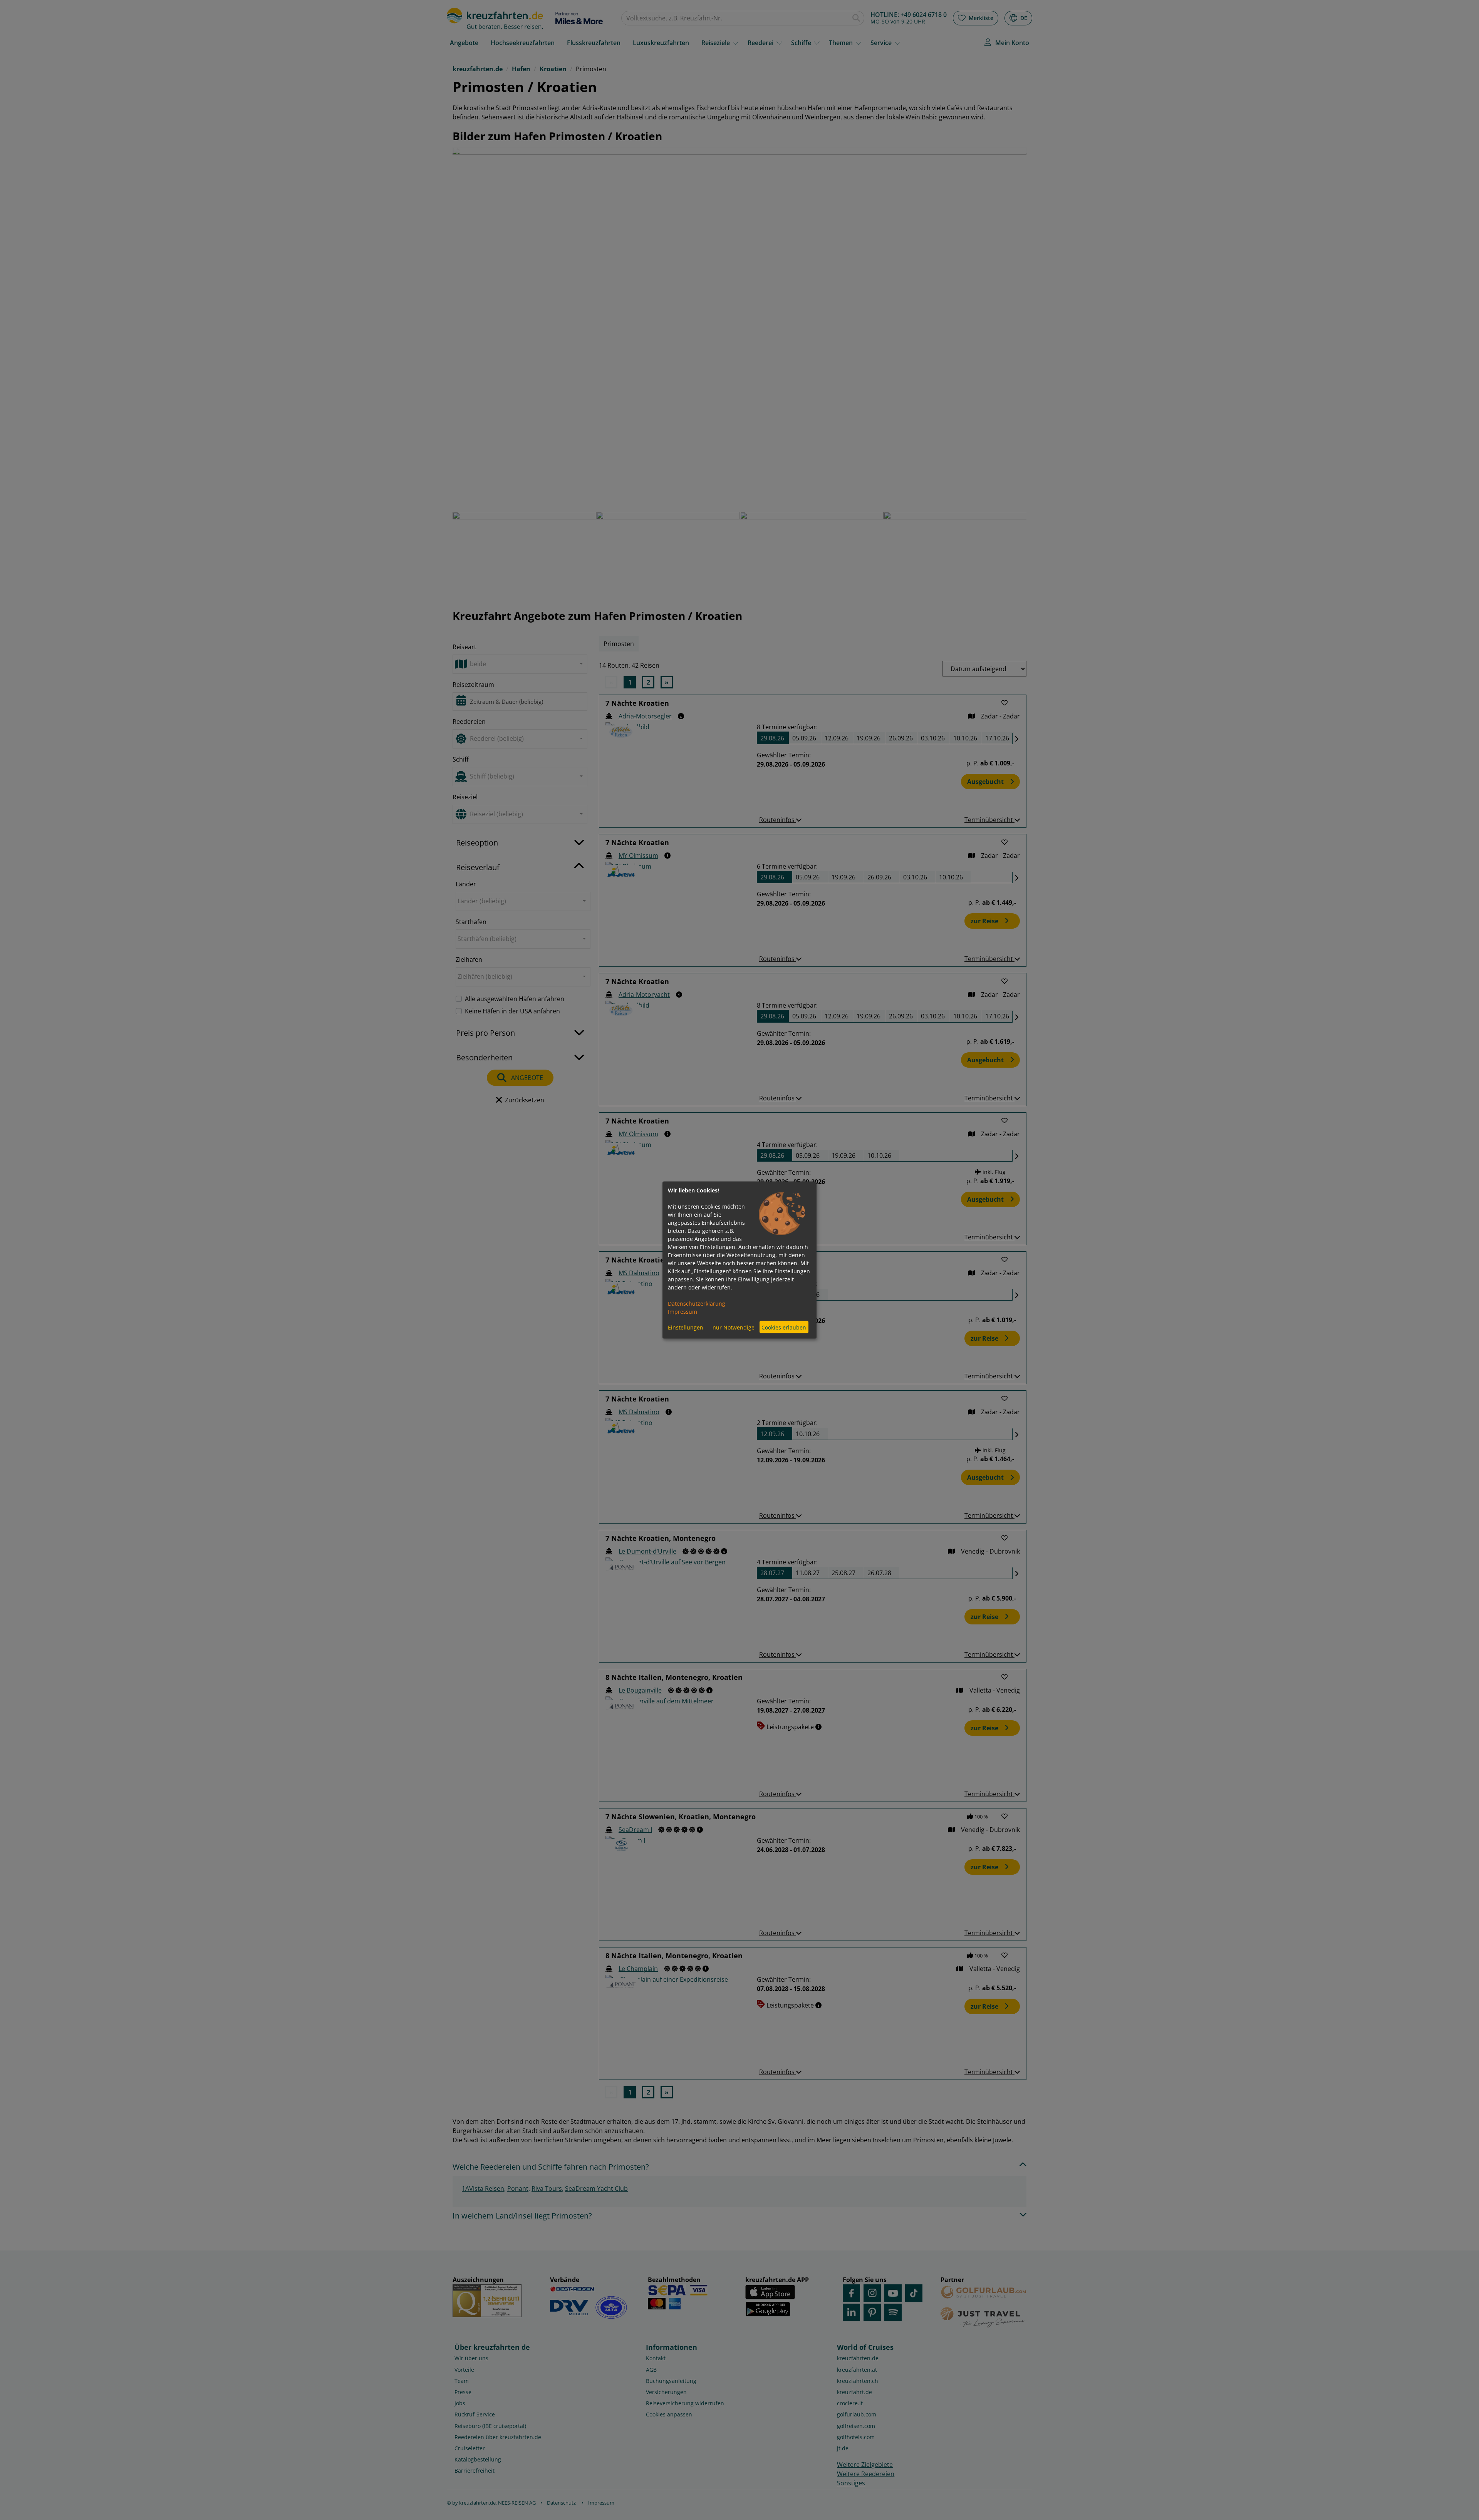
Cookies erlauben (784, 1327)
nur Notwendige (734, 1327)
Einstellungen (686, 1327)
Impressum (682, 1312)
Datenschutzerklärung (697, 1304)
